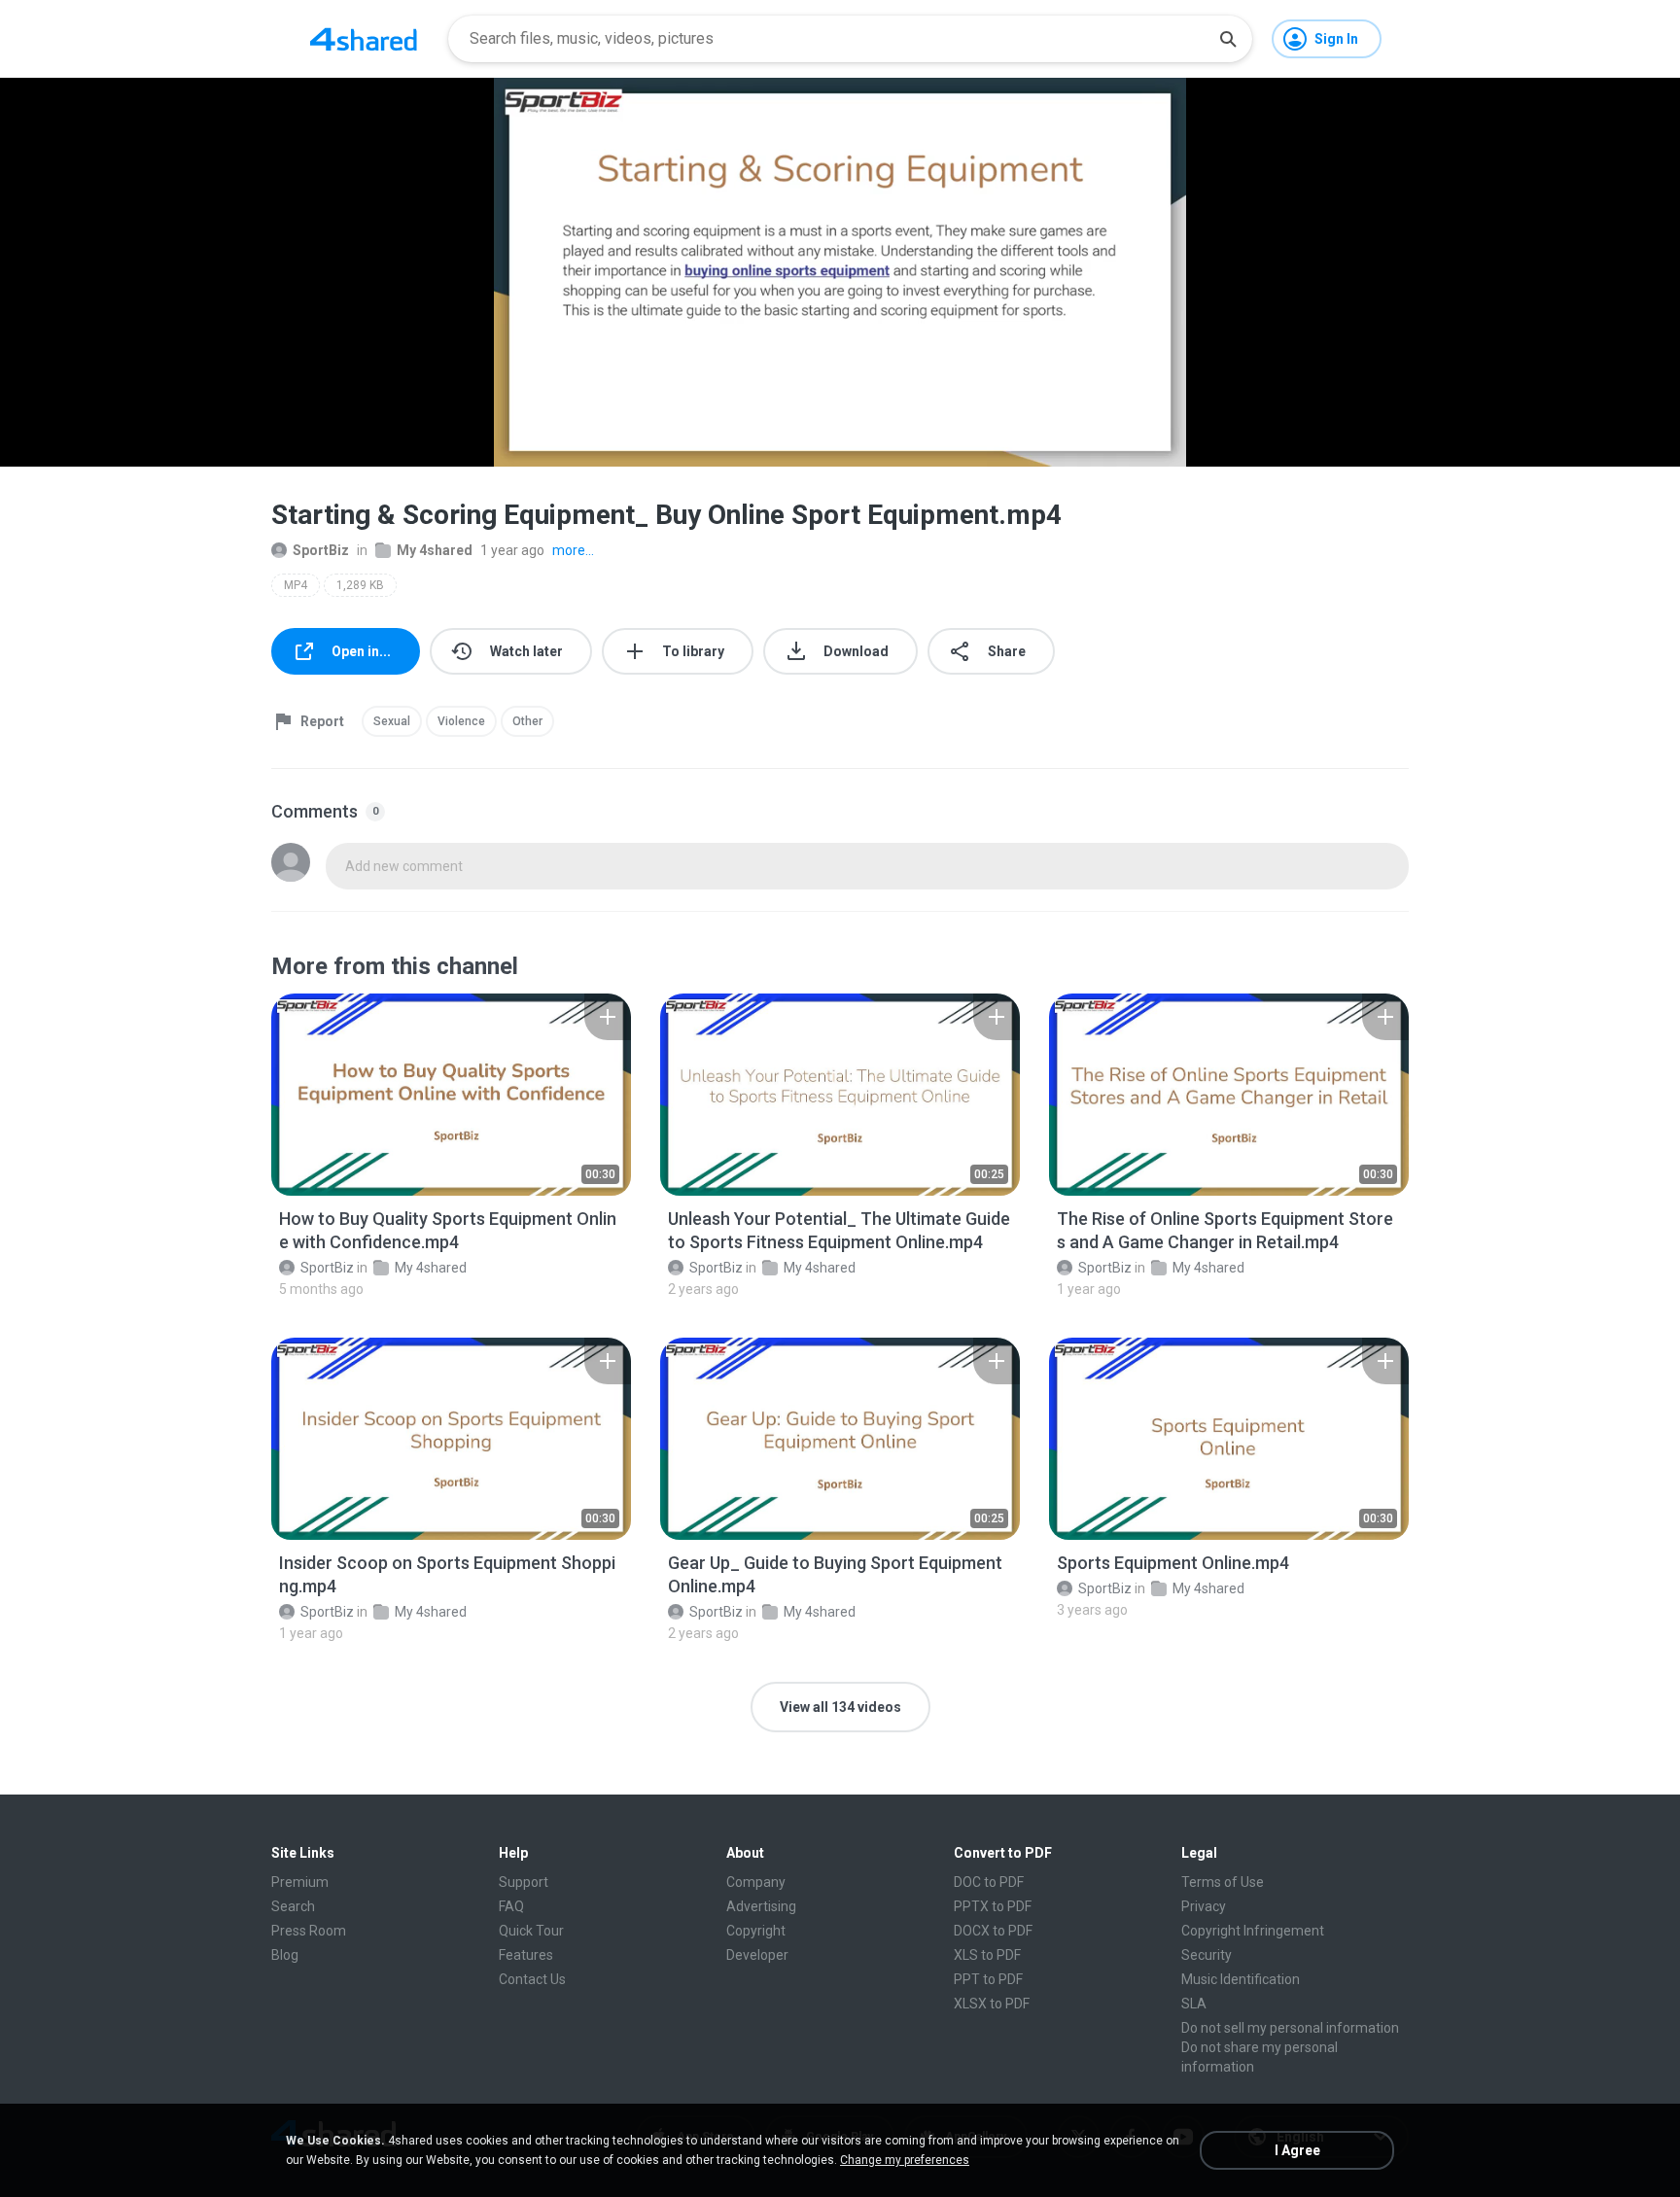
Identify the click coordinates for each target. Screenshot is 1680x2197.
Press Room (309, 1931)
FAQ (511, 1906)
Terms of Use (1223, 1882)
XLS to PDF (987, 1955)
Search (293, 1906)
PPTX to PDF (993, 1906)
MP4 (296, 585)
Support (524, 1882)
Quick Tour (531, 1931)
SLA (1194, 2004)
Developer (757, 1955)
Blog (285, 1955)
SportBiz (321, 550)
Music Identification (1241, 1979)
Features (526, 1955)
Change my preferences (905, 2160)
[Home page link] (364, 39)
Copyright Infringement (1253, 1931)
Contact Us (532, 1979)
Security (1207, 1955)
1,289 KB (360, 585)
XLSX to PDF (992, 2004)
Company (756, 1882)
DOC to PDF (989, 1882)
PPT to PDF (988, 1979)
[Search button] (1228, 39)
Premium (300, 1882)
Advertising (761, 1906)
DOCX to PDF (993, 1931)
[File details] (451, 1095)
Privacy (1204, 1906)
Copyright (756, 1931)
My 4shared (435, 550)
